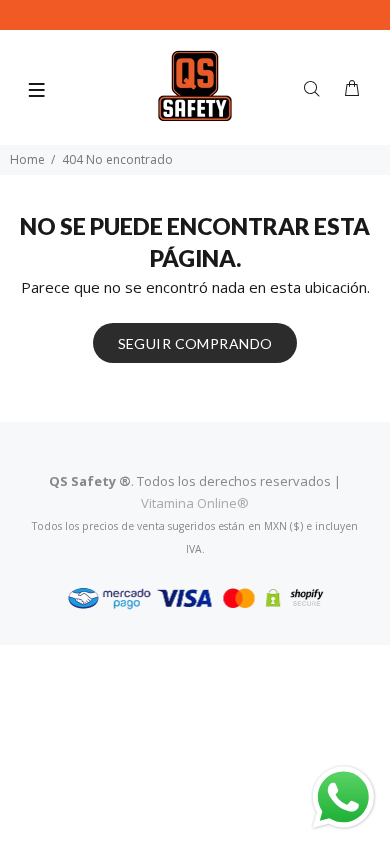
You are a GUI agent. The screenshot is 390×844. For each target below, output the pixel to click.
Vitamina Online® (195, 503)
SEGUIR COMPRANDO (195, 343)
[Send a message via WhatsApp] (343, 797)
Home (27, 159)
